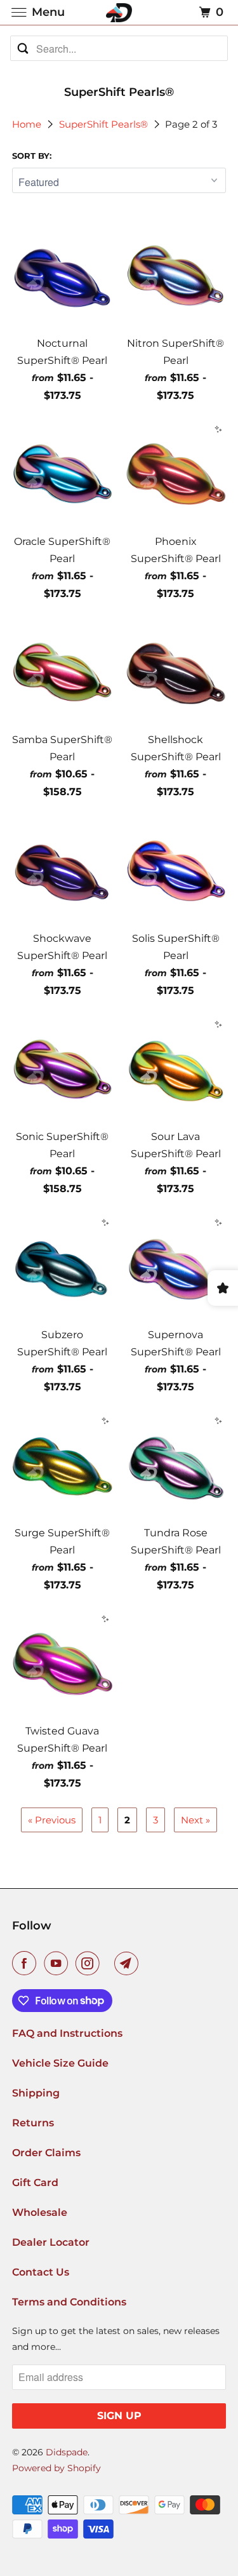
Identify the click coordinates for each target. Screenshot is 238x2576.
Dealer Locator (51, 2242)
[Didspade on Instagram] (90, 1963)
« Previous (52, 1820)
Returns (33, 2123)
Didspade (67, 2452)
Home (28, 124)
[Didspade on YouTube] (58, 1963)
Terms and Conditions (69, 2302)
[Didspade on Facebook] (27, 1963)
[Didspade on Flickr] (109, 1963)
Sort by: (32, 156)
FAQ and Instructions (67, 2033)
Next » (195, 1820)
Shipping (36, 2093)
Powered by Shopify (56, 2468)
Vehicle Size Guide (60, 2063)
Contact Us (41, 2272)
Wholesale (40, 2212)
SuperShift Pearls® (105, 124)
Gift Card (35, 2183)
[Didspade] (119, 12)
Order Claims (46, 2153)
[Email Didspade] (129, 1963)
